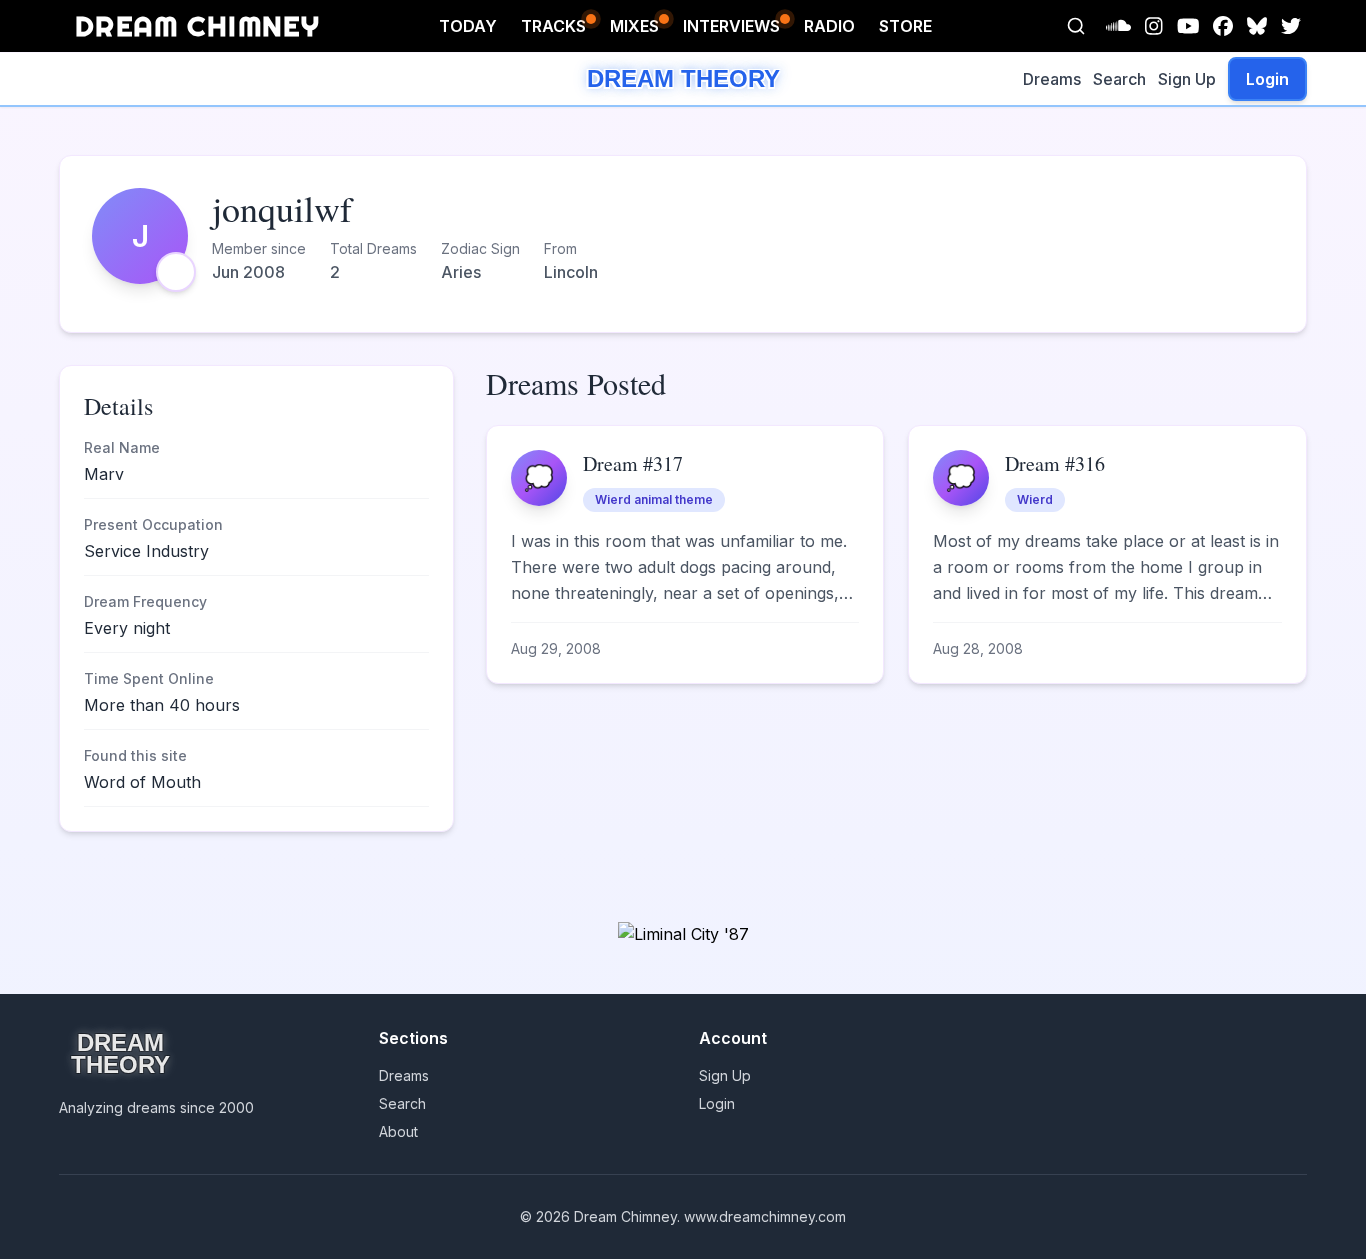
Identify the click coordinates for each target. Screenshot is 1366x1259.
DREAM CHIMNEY (197, 25)
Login (1267, 79)
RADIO (829, 26)
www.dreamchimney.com (765, 1216)
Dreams (1052, 79)
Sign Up (1187, 79)
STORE (905, 26)
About (398, 1131)
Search (1119, 79)
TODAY (468, 26)
